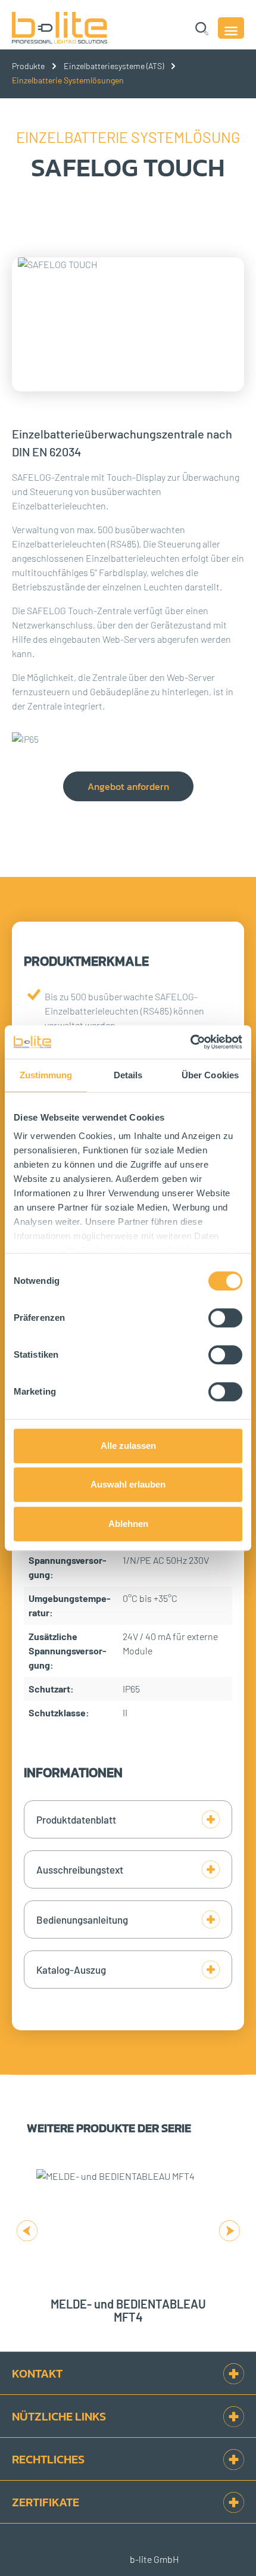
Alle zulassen (128, 1446)
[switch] (225, 1318)
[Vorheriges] (27, 2229)
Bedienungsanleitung (82, 1919)
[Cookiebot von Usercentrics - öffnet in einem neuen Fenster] (190, 1042)
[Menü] (231, 28)
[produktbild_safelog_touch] (128, 324)
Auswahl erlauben (128, 1484)
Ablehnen (128, 1524)
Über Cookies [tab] (210, 1075)
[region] (128, 336)
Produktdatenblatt (76, 1819)
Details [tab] (128, 1075)
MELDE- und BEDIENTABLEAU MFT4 (128, 2310)
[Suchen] (202, 28)
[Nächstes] (229, 2229)
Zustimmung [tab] (46, 1075)
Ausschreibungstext (80, 1869)
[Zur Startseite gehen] (75, 28)
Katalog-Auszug (71, 1970)
